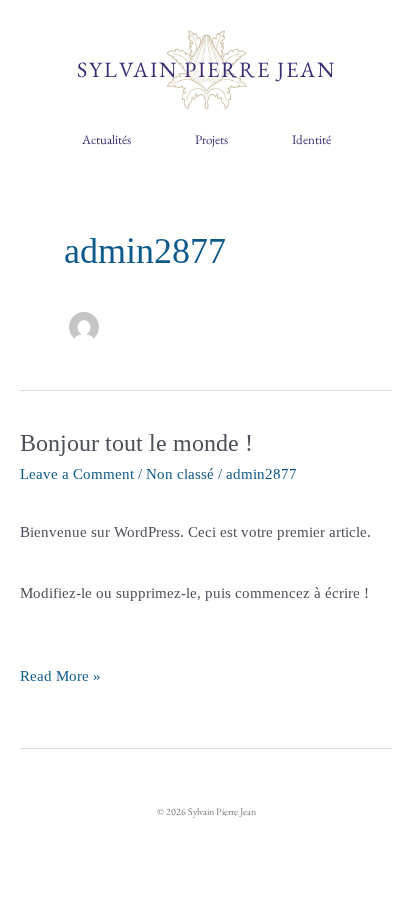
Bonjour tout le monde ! (136, 443)
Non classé (180, 474)
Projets (211, 139)
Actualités (106, 139)
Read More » (60, 665)
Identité (311, 139)
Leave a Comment (77, 474)
